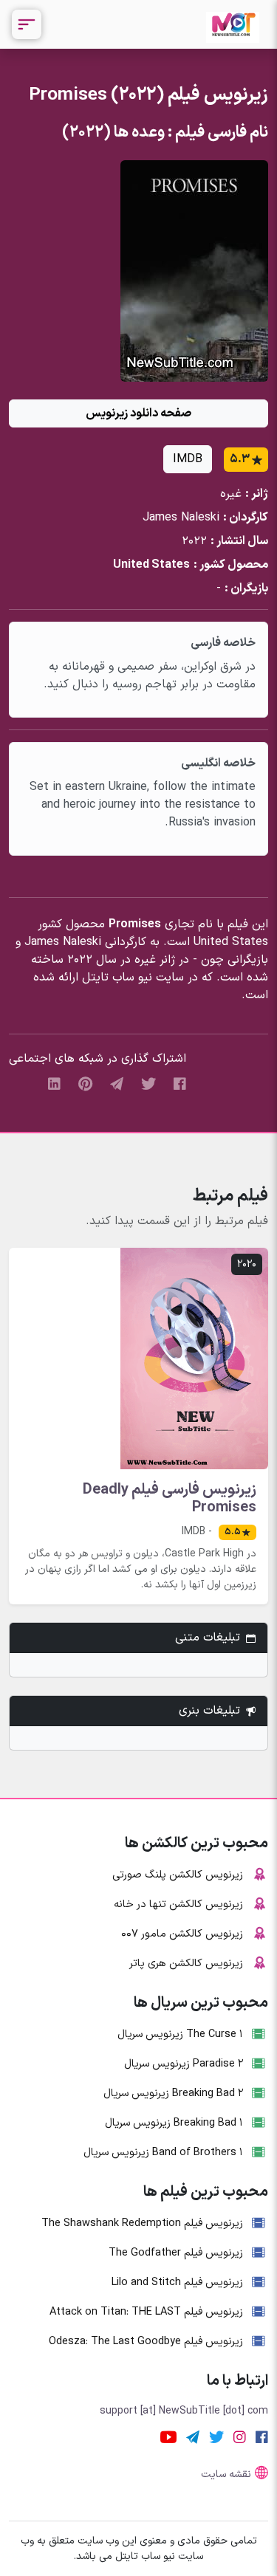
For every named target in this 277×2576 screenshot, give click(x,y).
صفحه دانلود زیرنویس (138, 413)
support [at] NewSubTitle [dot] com (184, 2411)
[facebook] (180, 1084)
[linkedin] (54, 1084)
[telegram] (117, 1084)
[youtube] (168, 2437)
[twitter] (148, 1084)
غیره (231, 494)
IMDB (188, 459)
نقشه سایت (226, 2474)
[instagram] (240, 2437)
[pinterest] (85, 1084)
